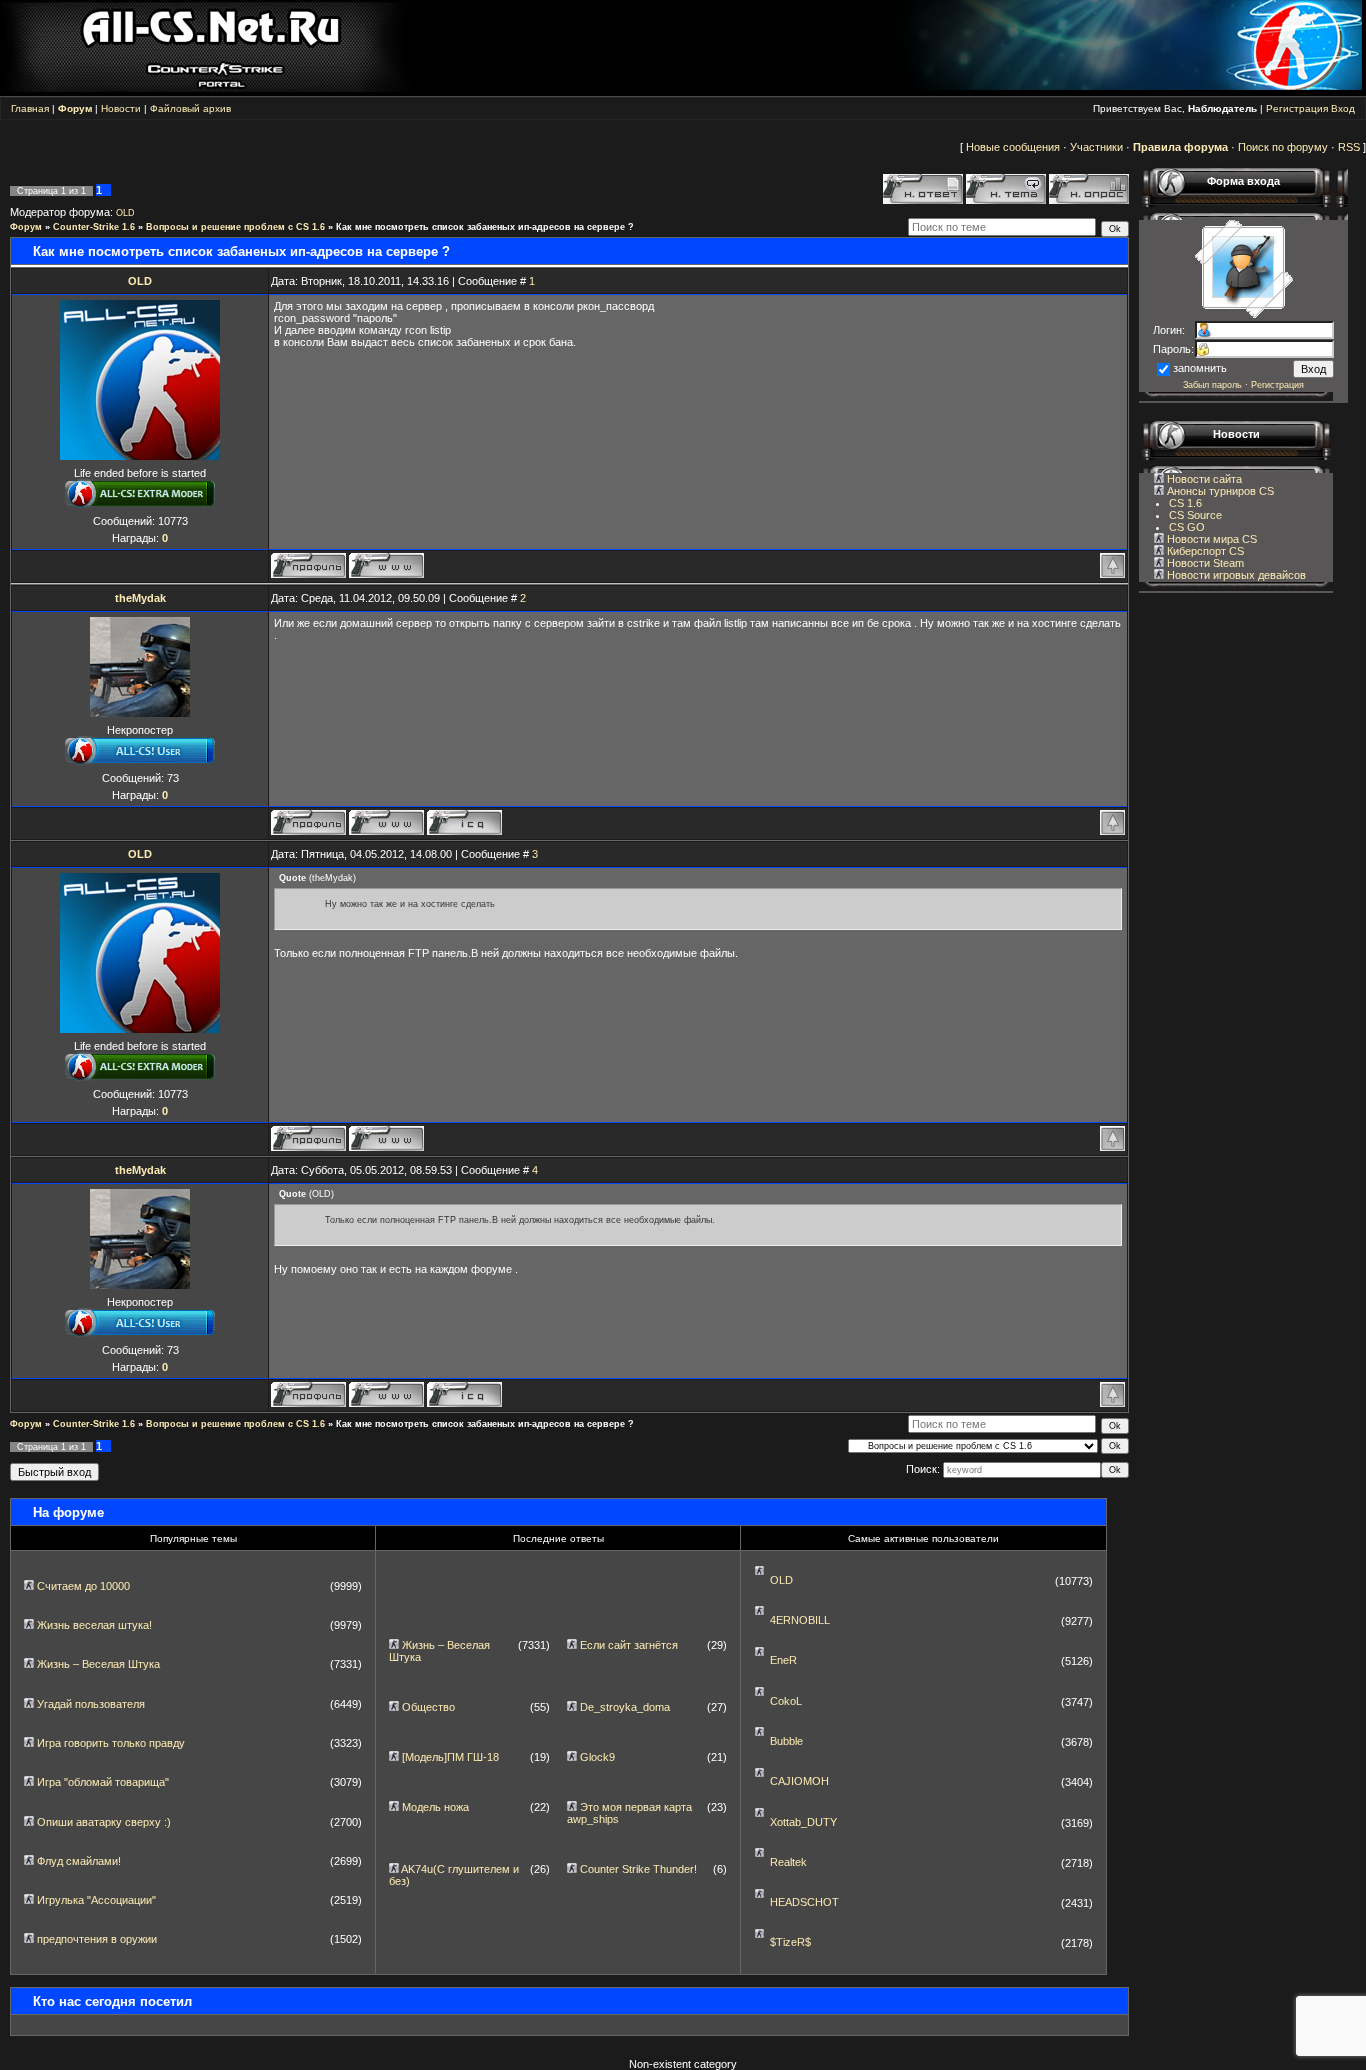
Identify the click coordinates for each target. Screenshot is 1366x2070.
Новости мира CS (1210, 539)
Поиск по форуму (1283, 147)
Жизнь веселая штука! (94, 1625)
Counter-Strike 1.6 (94, 227)
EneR (783, 1660)
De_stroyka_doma (625, 1707)
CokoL (786, 1701)
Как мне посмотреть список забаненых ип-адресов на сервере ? (485, 227)
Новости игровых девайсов (1235, 575)
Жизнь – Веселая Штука (98, 1664)
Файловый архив (190, 108)
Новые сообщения (1013, 147)
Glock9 (597, 1757)
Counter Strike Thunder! (638, 1869)
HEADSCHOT (804, 1902)
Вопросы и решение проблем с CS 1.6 (235, 227)
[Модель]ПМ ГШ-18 (450, 1757)
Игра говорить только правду (111, 1743)
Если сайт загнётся (629, 1645)
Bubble (786, 1741)
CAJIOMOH (799, 1781)
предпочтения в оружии (97, 1939)
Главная (30, 108)
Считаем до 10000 (83, 1586)
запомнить (1200, 368)
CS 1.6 (1185, 503)
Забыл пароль (1212, 385)
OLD (125, 213)
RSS (1349, 147)
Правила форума (1180, 147)
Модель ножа (435, 1807)
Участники (1096, 147)
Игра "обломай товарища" (103, 1782)
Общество (428, 1707)
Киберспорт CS (1204, 551)
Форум (26, 227)
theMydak (140, 598)
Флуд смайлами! (79, 1861)
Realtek (788, 1862)
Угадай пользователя (91, 1704)
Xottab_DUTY (803, 1822)
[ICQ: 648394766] (464, 822)
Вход (1343, 108)
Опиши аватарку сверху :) (104, 1822)
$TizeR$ (790, 1942)
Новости (121, 108)
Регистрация (1297, 108)
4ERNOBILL (800, 1620)
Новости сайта (1203, 479)
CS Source (1195, 515)
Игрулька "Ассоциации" (96, 1900)
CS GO (1187, 527)
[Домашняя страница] (386, 565)
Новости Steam (1204, 563)
